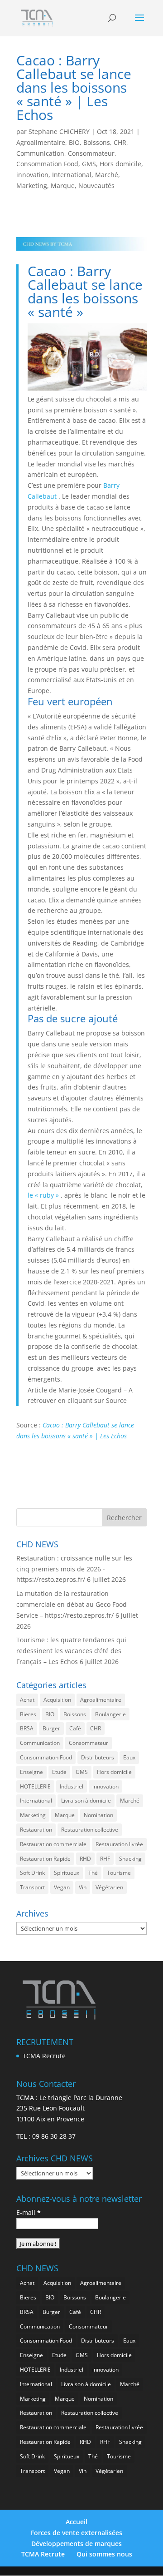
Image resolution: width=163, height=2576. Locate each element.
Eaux (129, 1757)
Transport (32, 1887)
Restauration (36, 1830)
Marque (63, 186)
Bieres (28, 1714)
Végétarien (109, 1887)
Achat (27, 1700)
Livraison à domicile (86, 1801)
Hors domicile (120, 164)
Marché (107, 175)
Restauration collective (90, 1830)
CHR (120, 142)
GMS (89, 164)
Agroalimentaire (41, 142)
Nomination (98, 1815)
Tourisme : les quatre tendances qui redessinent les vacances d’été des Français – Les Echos (71, 1651)
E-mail (29, 2212)
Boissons (97, 142)
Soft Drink (32, 1873)
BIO (74, 142)
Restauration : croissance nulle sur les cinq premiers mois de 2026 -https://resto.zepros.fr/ (74, 1569)
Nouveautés (96, 186)
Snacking (130, 1859)
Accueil (77, 2522)
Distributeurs (98, 1757)
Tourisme (119, 1873)
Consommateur (91, 153)
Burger (51, 1728)
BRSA (27, 1728)
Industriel (72, 1786)
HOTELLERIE (35, 1786)
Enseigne (31, 1772)
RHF (105, 1859)
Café (75, 1728)
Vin (83, 1887)
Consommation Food (47, 164)
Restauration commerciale (53, 1844)
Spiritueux (67, 1873)
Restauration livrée (119, 1844)
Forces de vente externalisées (77, 2533)
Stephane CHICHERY (59, 131)
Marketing (32, 186)
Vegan (62, 1887)
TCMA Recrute (44, 2056)
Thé (93, 1873)
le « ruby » (43, 1195)
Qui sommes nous (104, 2554)
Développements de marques (77, 2544)
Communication (40, 153)
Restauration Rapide (45, 1859)
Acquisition (57, 1700)
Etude (59, 1772)
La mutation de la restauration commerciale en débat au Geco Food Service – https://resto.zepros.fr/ (72, 1604)
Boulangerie (110, 1714)
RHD (85, 1859)
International (72, 175)
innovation (32, 175)
